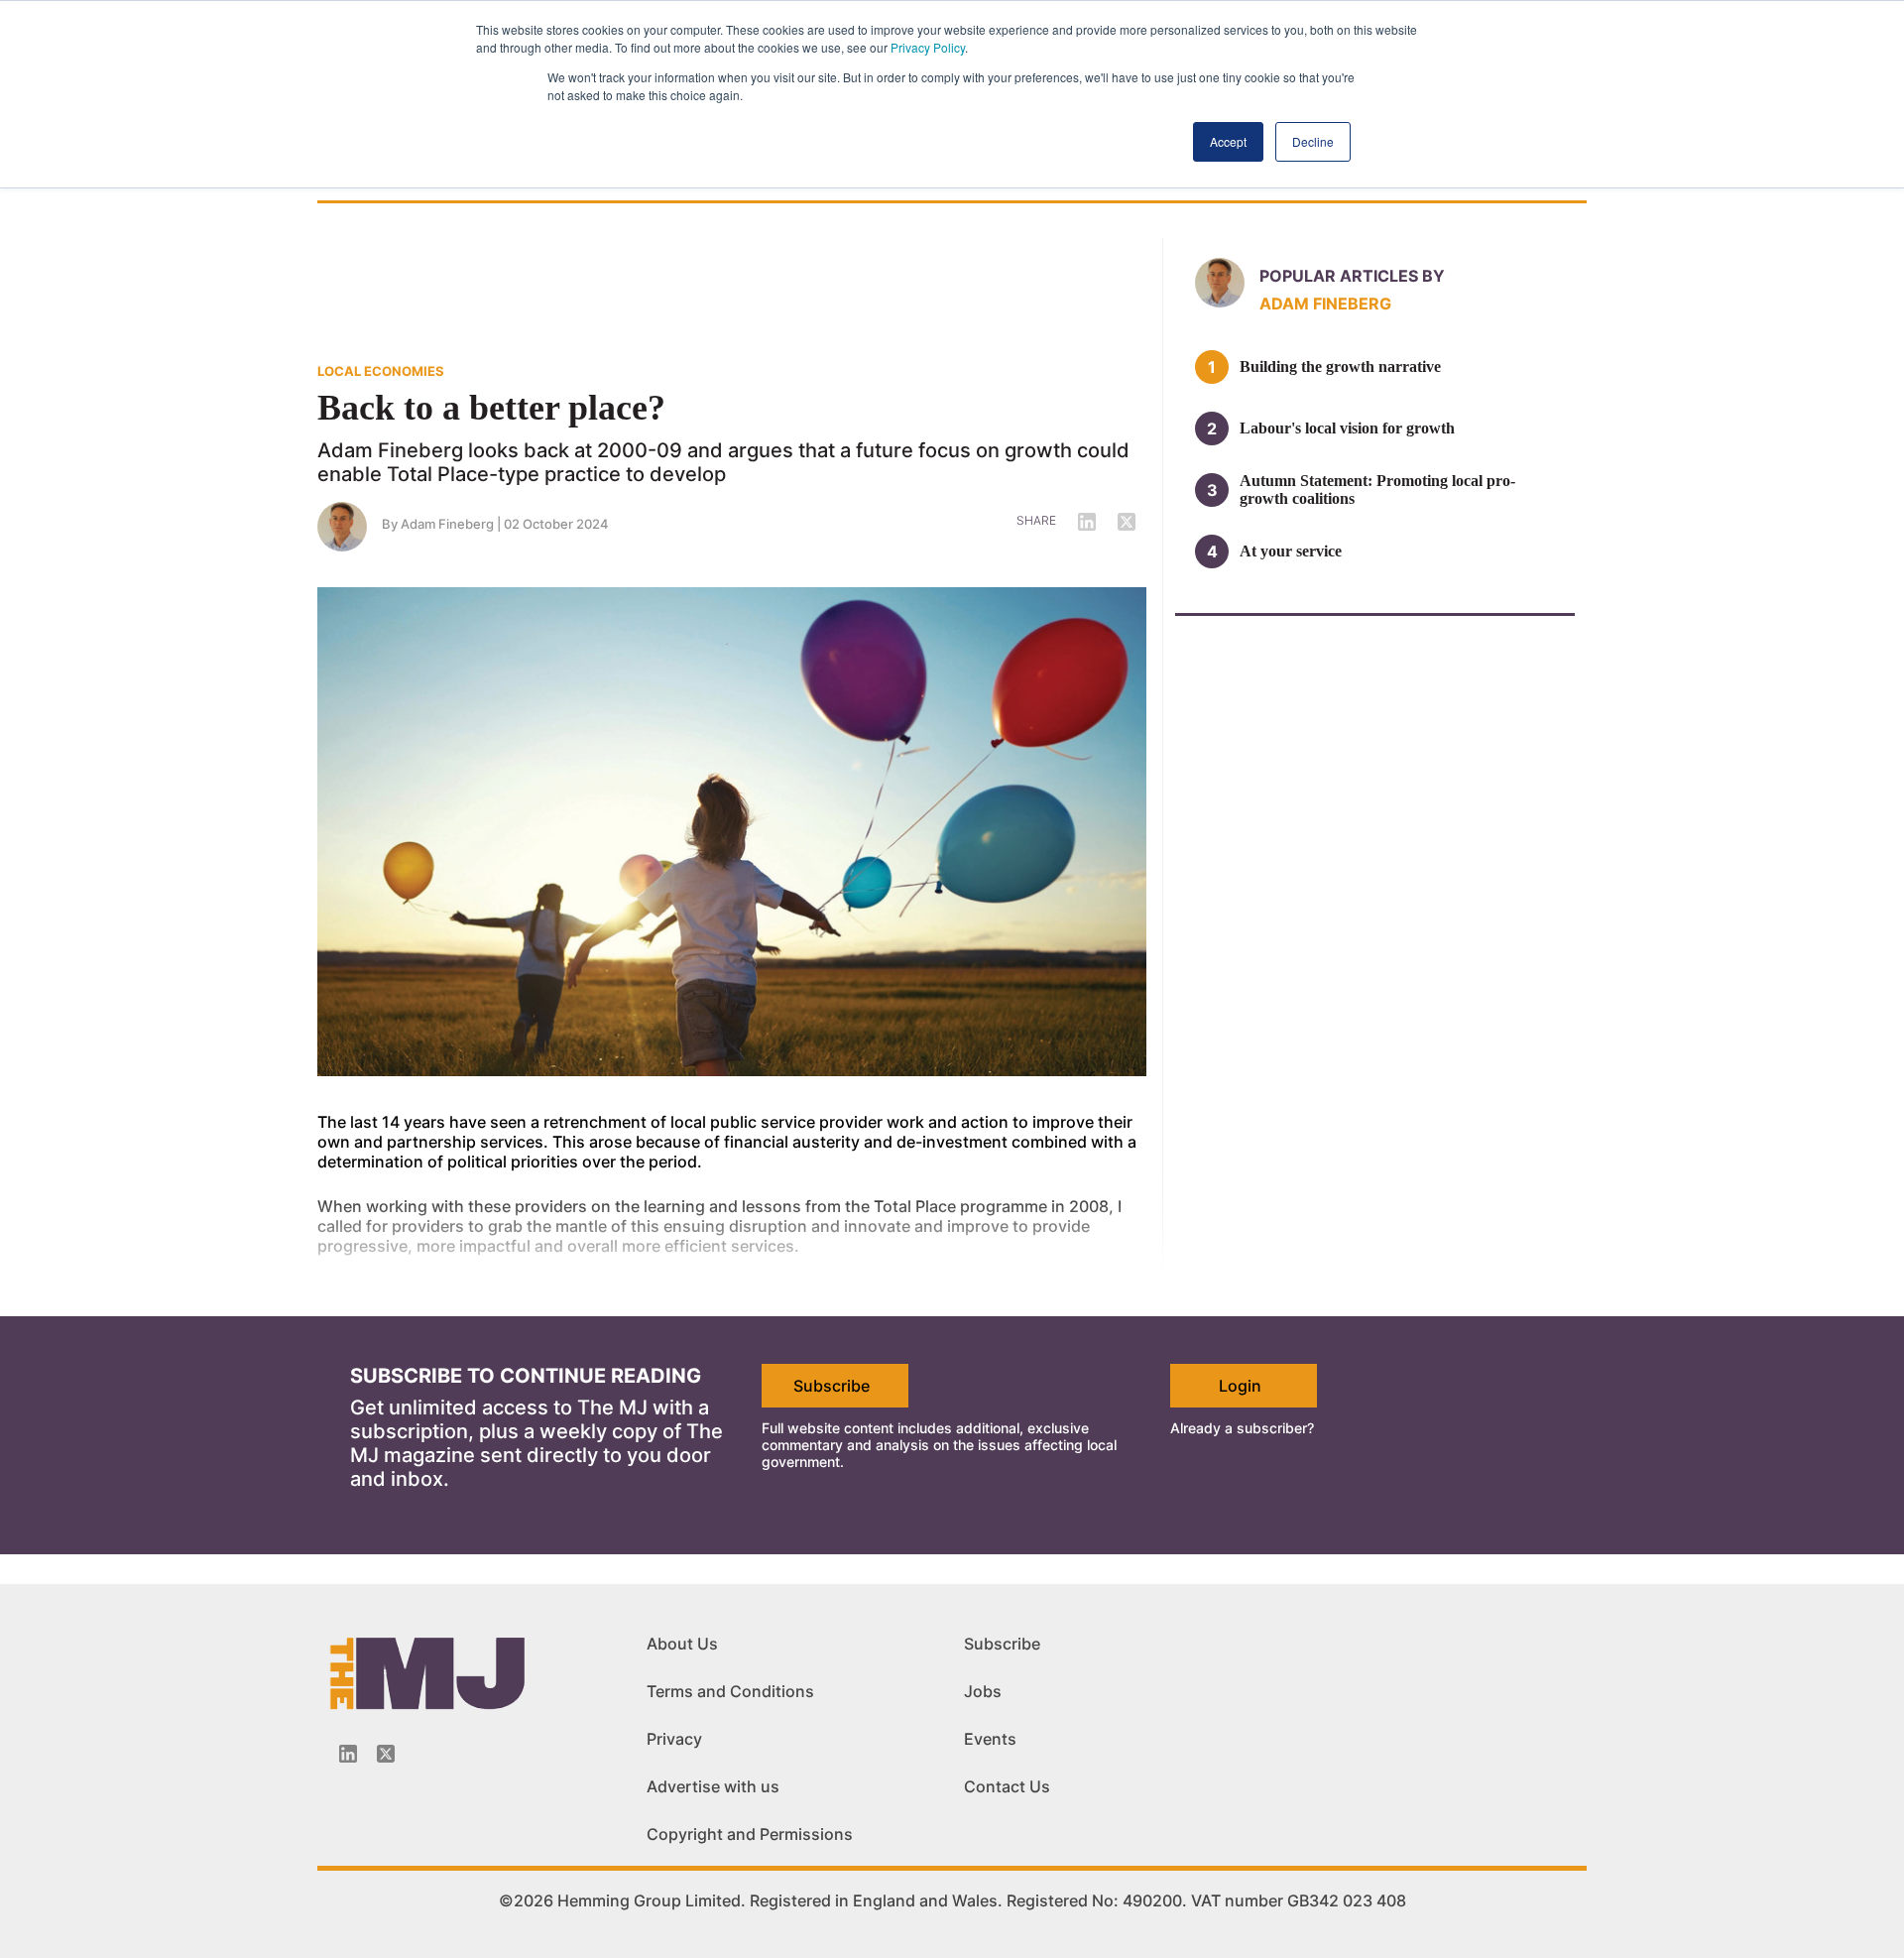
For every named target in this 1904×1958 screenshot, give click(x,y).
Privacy (674, 1739)
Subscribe (832, 1386)
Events (990, 1739)
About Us (682, 1644)
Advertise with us (713, 1786)
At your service (1291, 551)
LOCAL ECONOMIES (381, 371)
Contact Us (1007, 1786)
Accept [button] (1228, 141)
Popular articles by (1352, 276)
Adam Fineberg (447, 524)
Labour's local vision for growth (1347, 428)
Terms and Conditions (730, 1691)
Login (1240, 1386)
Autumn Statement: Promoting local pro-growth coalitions (1377, 489)
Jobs (983, 1691)
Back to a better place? (491, 408)
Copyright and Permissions (750, 1834)
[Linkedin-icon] (348, 1754)
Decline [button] (1313, 141)
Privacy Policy (928, 47)
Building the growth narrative (1340, 367)
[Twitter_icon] (386, 1754)
